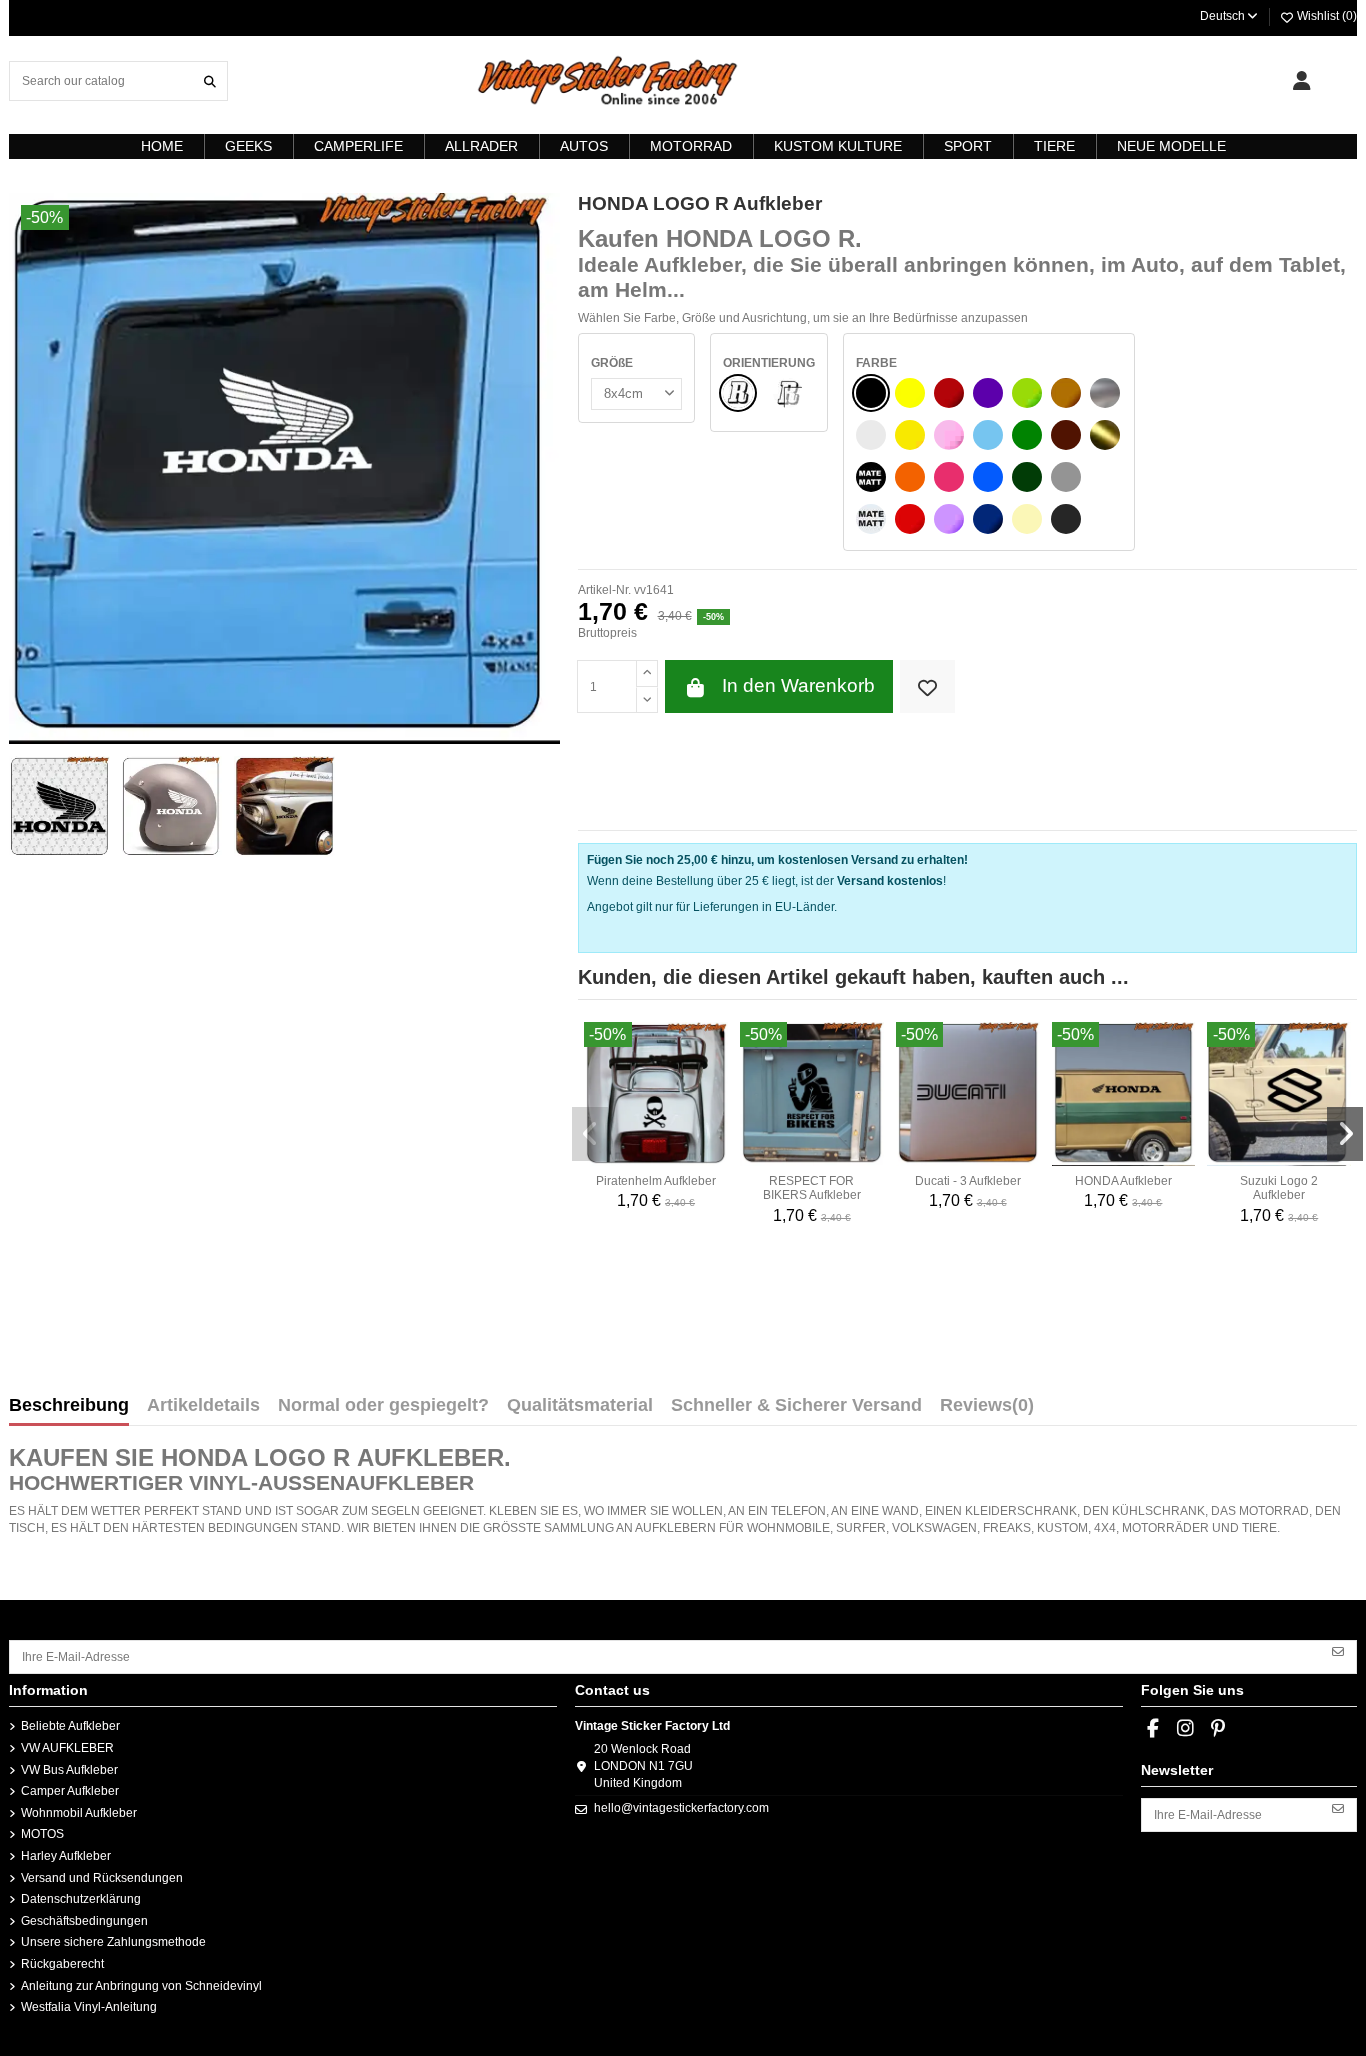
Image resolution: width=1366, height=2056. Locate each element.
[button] (590, 1134)
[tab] (987, 1410)
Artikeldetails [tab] (203, 1406)
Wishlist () (1325, 16)
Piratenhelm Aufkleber (656, 1181)
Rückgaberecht (62, 1964)
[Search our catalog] (210, 80)
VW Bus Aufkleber (69, 1770)
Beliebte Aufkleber (70, 1726)
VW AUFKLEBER (67, 1748)
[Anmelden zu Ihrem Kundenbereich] (1301, 81)
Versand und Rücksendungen (102, 1878)
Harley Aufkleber (66, 1856)
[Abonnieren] (1338, 1650)
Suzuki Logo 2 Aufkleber (1279, 1188)
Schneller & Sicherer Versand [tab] (796, 1406)
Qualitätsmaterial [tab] (580, 1406)
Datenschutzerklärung (81, 1899)
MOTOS (42, 1834)
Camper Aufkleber (70, 1791)
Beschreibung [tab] (69, 1406)
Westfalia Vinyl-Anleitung (89, 2007)
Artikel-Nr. (604, 590)
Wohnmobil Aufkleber (79, 1813)
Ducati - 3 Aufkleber (968, 1181)
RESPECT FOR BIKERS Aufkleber (812, 1188)
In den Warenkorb (798, 685)
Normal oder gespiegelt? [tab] (383, 1406)
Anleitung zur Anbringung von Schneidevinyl (141, 1986)
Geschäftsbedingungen (84, 1921)
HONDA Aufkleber (1123, 1181)
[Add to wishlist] (927, 686)
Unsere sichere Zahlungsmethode (113, 1942)
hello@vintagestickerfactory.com (681, 1808)
